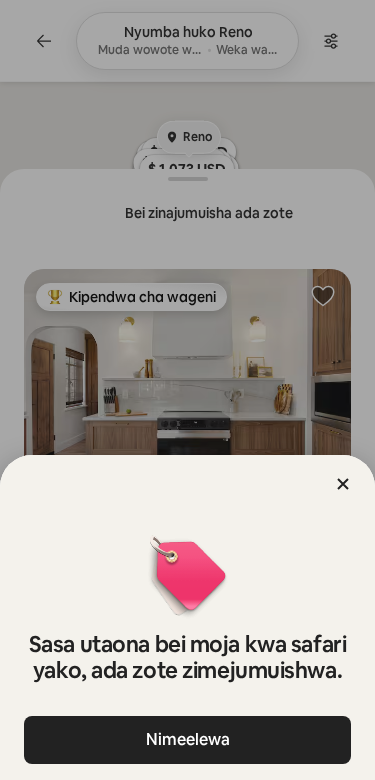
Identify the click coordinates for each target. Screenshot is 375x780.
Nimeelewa (188, 739)
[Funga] (343, 484)
